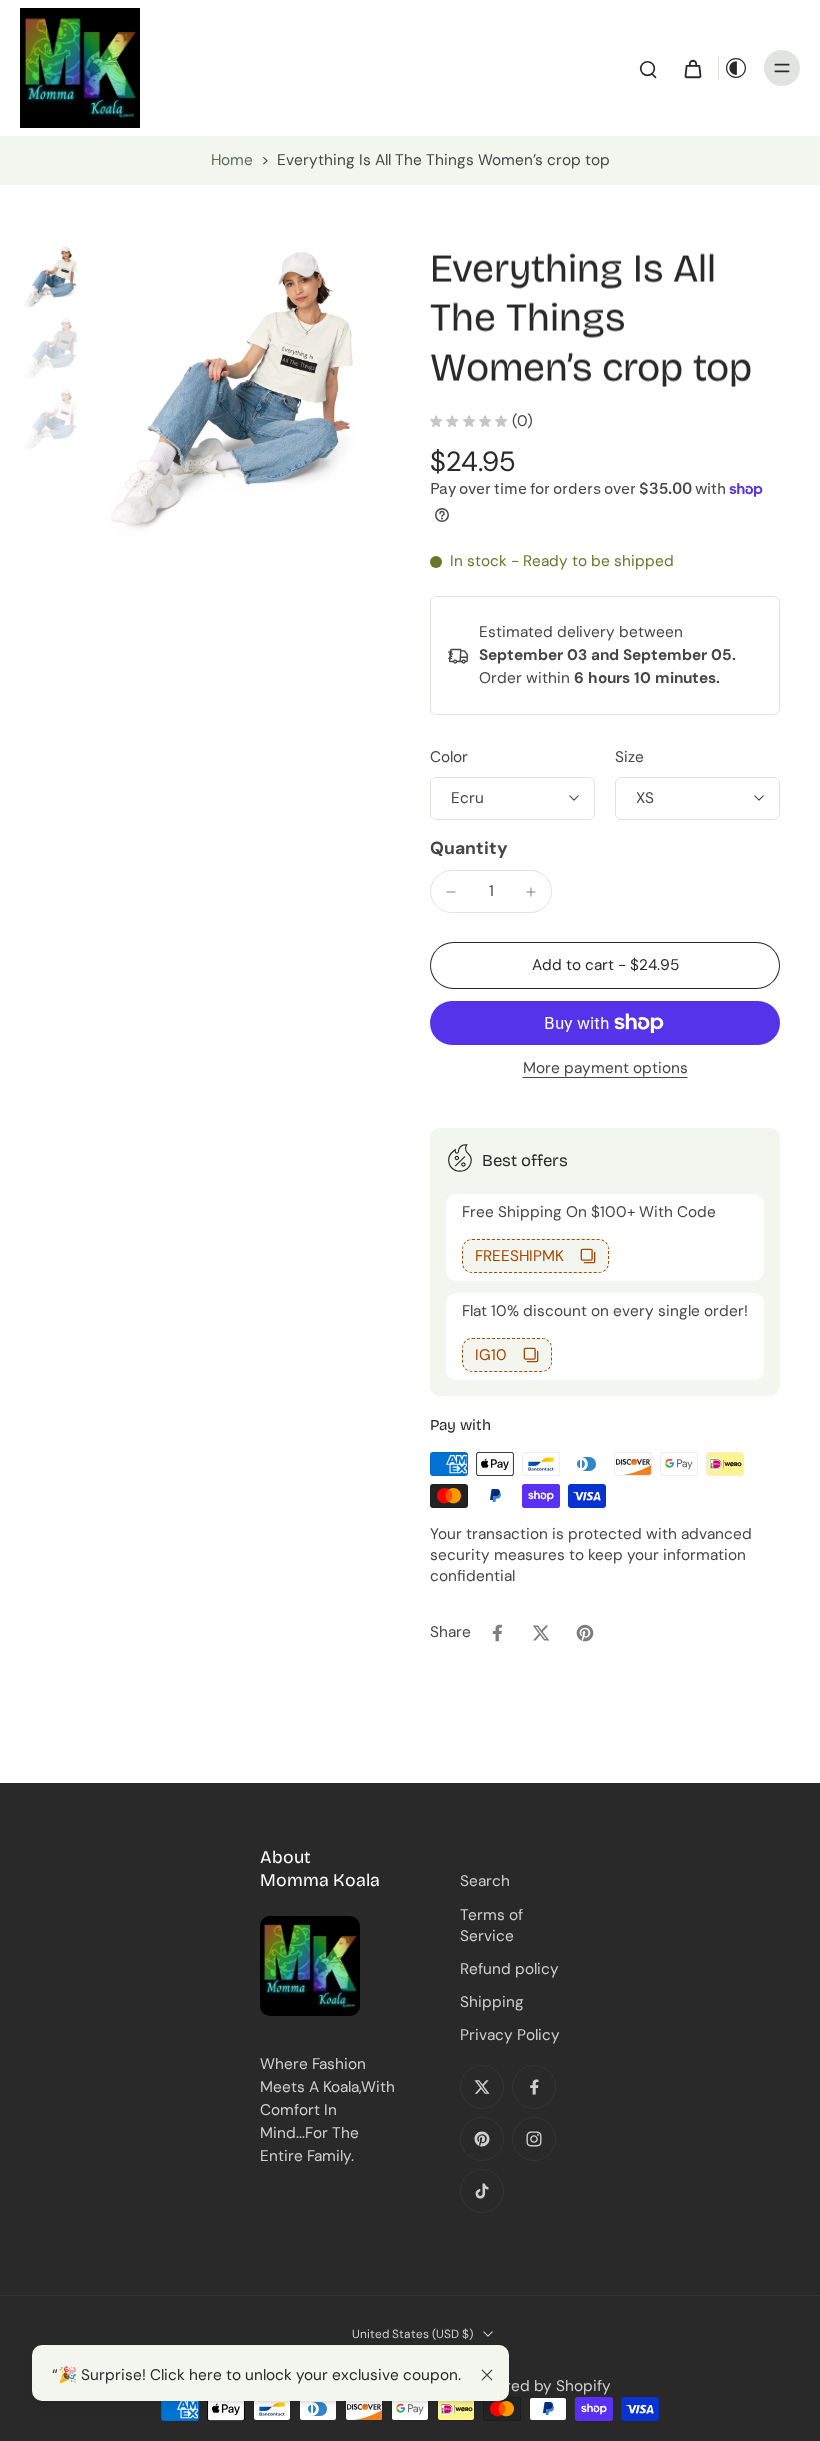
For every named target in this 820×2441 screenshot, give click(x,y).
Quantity (469, 848)
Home (232, 160)
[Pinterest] (482, 2139)
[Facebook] (534, 2087)
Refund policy (509, 1969)
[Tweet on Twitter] (541, 1633)
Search (485, 1881)
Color (449, 757)
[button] (605, 965)
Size (629, 757)
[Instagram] (534, 2139)
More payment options (605, 1069)
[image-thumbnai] (52, 277)
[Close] (487, 2375)
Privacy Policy (510, 2035)
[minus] (451, 892)
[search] (648, 68)
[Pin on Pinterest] (585, 1633)
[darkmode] (736, 68)
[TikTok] (482, 2191)
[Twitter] (482, 2087)
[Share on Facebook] (497, 1633)
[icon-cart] (692, 68)
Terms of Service (491, 1925)
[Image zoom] (241, 393)
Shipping (492, 2002)
